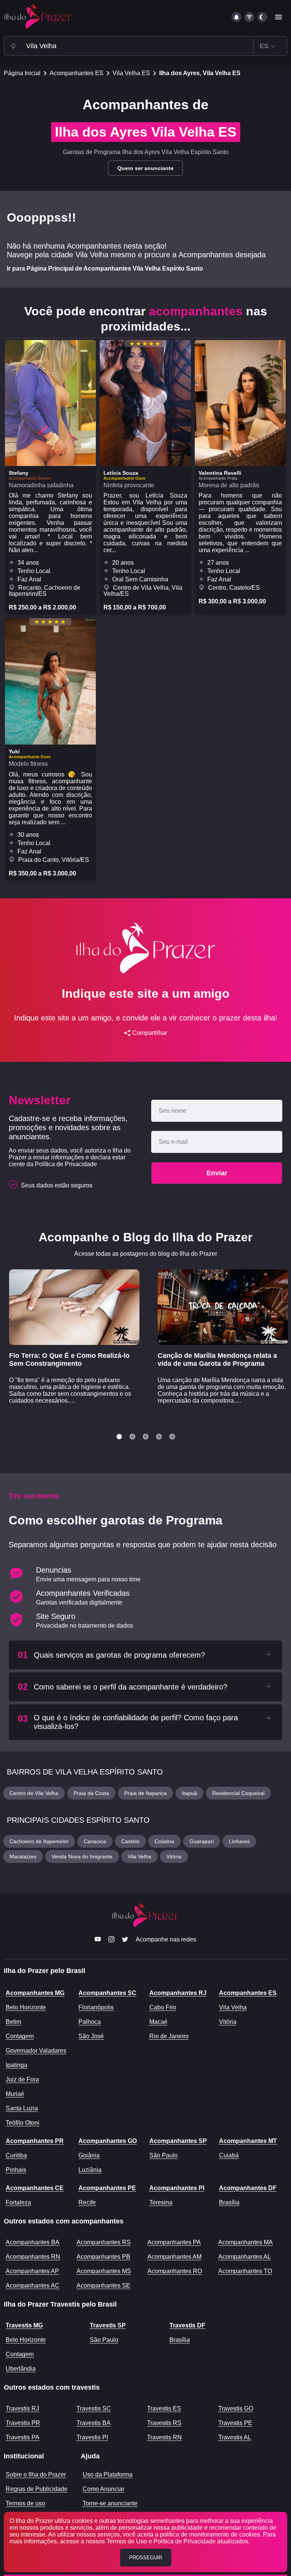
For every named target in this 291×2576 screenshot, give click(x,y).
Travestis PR (23, 2423)
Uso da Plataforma (108, 2474)
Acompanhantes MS (104, 2271)
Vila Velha (233, 2007)
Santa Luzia (22, 2108)
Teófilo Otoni (23, 2123)
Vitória (228, 2022)
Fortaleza (18, 2202)
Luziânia (90, 2170)
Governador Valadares (36, 2051)
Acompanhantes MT (248, 2141)
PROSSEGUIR (146, 2558)
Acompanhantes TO (245, 2271)
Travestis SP (108, 2325)
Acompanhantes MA (246, 2242)
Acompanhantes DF (248, 2188)
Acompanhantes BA (33, 2242)
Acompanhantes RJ (178, 1993)
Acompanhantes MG (35, 1993)
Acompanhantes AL (245, 2257)
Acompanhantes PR (35, 2141)
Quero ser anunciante (145, 168)
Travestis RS (164, 2423)
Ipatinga (16, 2065)
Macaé (158, 2022)
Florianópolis (96, 2007)
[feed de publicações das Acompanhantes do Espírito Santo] (249, 17)
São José (91, 2036)
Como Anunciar (103, 2489)
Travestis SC (94, 2408)
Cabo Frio (163, 2007)
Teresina (161, 2202)
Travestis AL (235, 2437)
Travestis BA (94, 2423)
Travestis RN (164, 2437)
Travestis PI (92, 2437)
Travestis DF (187, 2325)
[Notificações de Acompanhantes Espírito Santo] (236, 17)
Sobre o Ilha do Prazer (36, 2474)
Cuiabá (229, 2155)
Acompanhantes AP (32, 2271)
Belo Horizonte (26, 2007)
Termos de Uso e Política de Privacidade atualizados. (178, 2541)
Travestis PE (235, 2423)
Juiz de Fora (22, 2079)
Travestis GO (236, 2408)
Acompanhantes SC (107, 1993)
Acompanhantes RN (33, 2257)
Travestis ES (164, 2408)
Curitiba (16, 2155)
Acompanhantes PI (177, 2188)
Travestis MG (24, 2325)
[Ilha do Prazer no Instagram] (111, 1940)
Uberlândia (21, 2369)
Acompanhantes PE (107, 2188)
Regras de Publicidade (37, 2489)
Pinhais (16, 2170)
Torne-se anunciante (110, 2503)
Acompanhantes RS (104, 2242)
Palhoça (90, 2022)
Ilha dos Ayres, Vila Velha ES (200, 73)
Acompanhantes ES (77, 73)
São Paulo (163, 2155)
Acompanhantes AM (174, 2257)
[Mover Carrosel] (119, 1437)
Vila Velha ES (131, 73)
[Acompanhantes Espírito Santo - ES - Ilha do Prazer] (38, 17)
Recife (87, 2202)
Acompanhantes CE (35, 2188)
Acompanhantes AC (33, 2285)
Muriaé (15, 2094)
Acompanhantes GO (108, 2141)
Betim (13, 2022)
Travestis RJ (22, 2408)
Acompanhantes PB (103, 2257)
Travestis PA (23, 2437)
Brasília (229, 2202)
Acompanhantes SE (103, 2285)
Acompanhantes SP (178, 2141)
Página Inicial (22, 73)
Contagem (20, 2036)
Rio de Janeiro (169, 2036)
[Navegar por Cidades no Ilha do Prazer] (13, 46)
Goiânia (89, 2155)
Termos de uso (25, 2503)
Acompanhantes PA (174, 2242)
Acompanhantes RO (175, 2271)
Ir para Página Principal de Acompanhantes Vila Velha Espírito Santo (105, 268)
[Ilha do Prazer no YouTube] (98, 1940)
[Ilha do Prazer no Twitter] (125, 1940)
